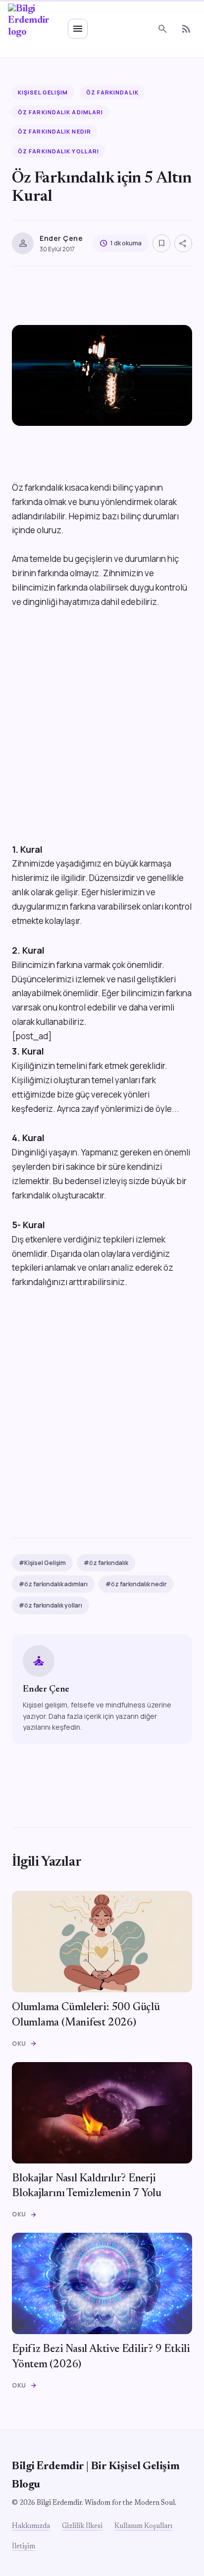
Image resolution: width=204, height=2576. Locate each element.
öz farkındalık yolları (58, 151)
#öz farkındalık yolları (51, 1605)
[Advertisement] (102, 740)
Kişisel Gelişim (43, 92)
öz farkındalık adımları (60, 112)
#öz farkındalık (106, 1563)
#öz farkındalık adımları (53, 1584)
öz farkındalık (112, 92)
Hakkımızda (31, 2527)
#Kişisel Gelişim (42, 1563)
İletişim (24, 2547)
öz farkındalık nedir (54, 131)
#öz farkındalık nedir (136, 1584)
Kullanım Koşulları (143, 2527)
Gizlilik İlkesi (82, 2527)
